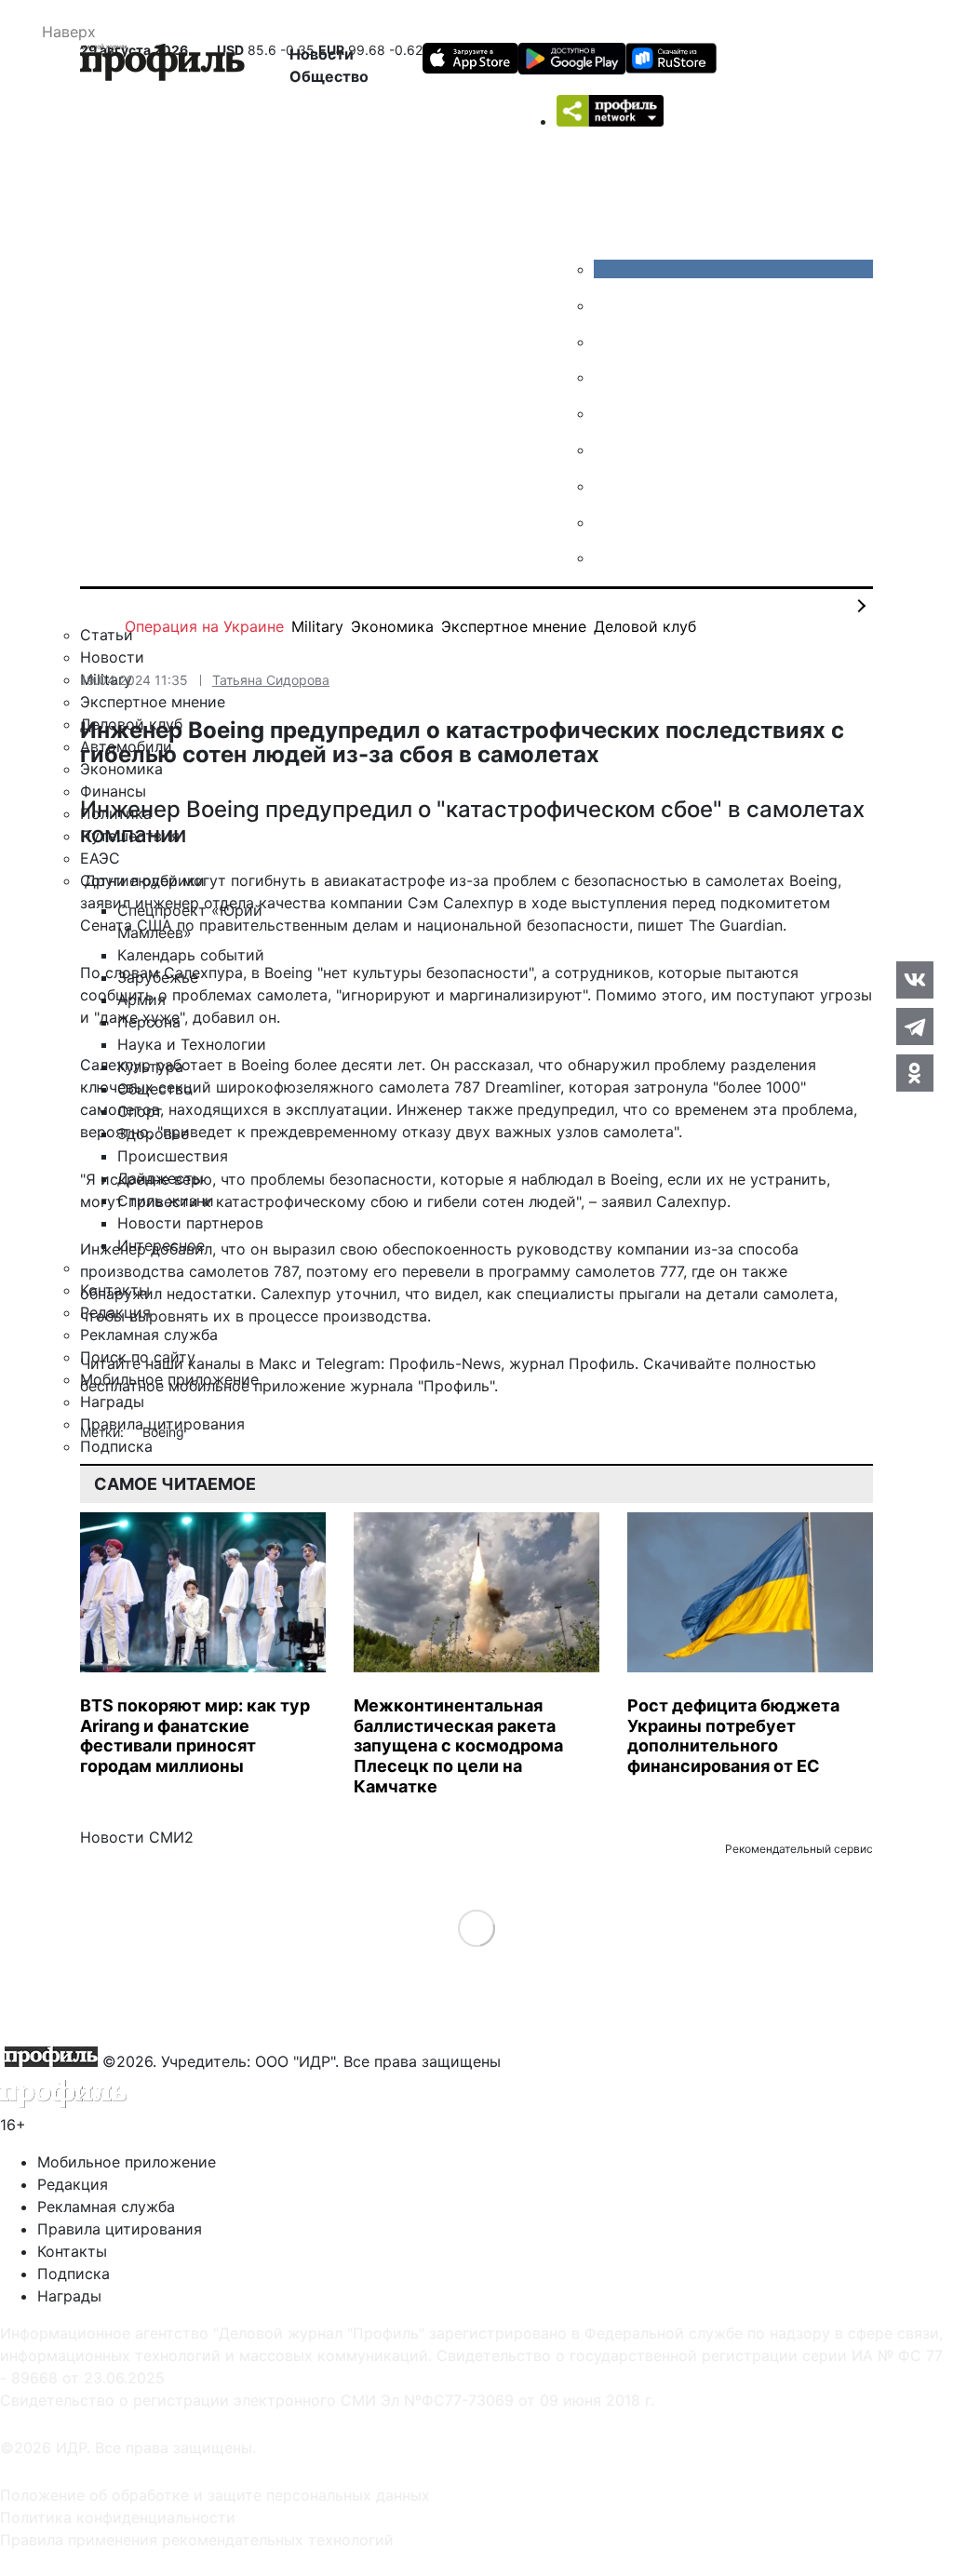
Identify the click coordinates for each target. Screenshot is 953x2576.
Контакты (72, 2251)
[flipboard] (608, 557)
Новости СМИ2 (137, 1837)
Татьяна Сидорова (271, 680)
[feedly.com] (608, 486)
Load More (477, 1928)
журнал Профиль (572, 1363)
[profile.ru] (608, 522)
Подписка (74, 2274)
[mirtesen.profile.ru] (608, 377)
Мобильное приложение (127, 2162)
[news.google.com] (608, 449)
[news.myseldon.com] (608, 413)
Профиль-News (445, 1363)
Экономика (392, 626)
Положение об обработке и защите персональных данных (215, 2495)
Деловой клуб (645, 626)
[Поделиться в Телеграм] (915, 1026)
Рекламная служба (106, 2207)
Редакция (73, 2184)
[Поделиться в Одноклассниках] (915, 1073)
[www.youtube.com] (608, 342)
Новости (322, 54)
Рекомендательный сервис (799, 1849)
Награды (69, 2296)
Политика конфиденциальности (118, 2517)
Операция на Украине (204, 626)
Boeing (163, 1432)
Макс (278, 1363)
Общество (329, 76)
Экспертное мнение (514, 626)
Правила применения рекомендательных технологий (197, 2540)
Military (317, 626)
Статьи (107, 635)
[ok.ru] (608, 305)
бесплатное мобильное (165, 1386)
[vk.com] (733, 269)
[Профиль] (162, 65)
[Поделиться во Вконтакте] (915, 980)
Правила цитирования (120, 2229)
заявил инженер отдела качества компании (242, 903)
